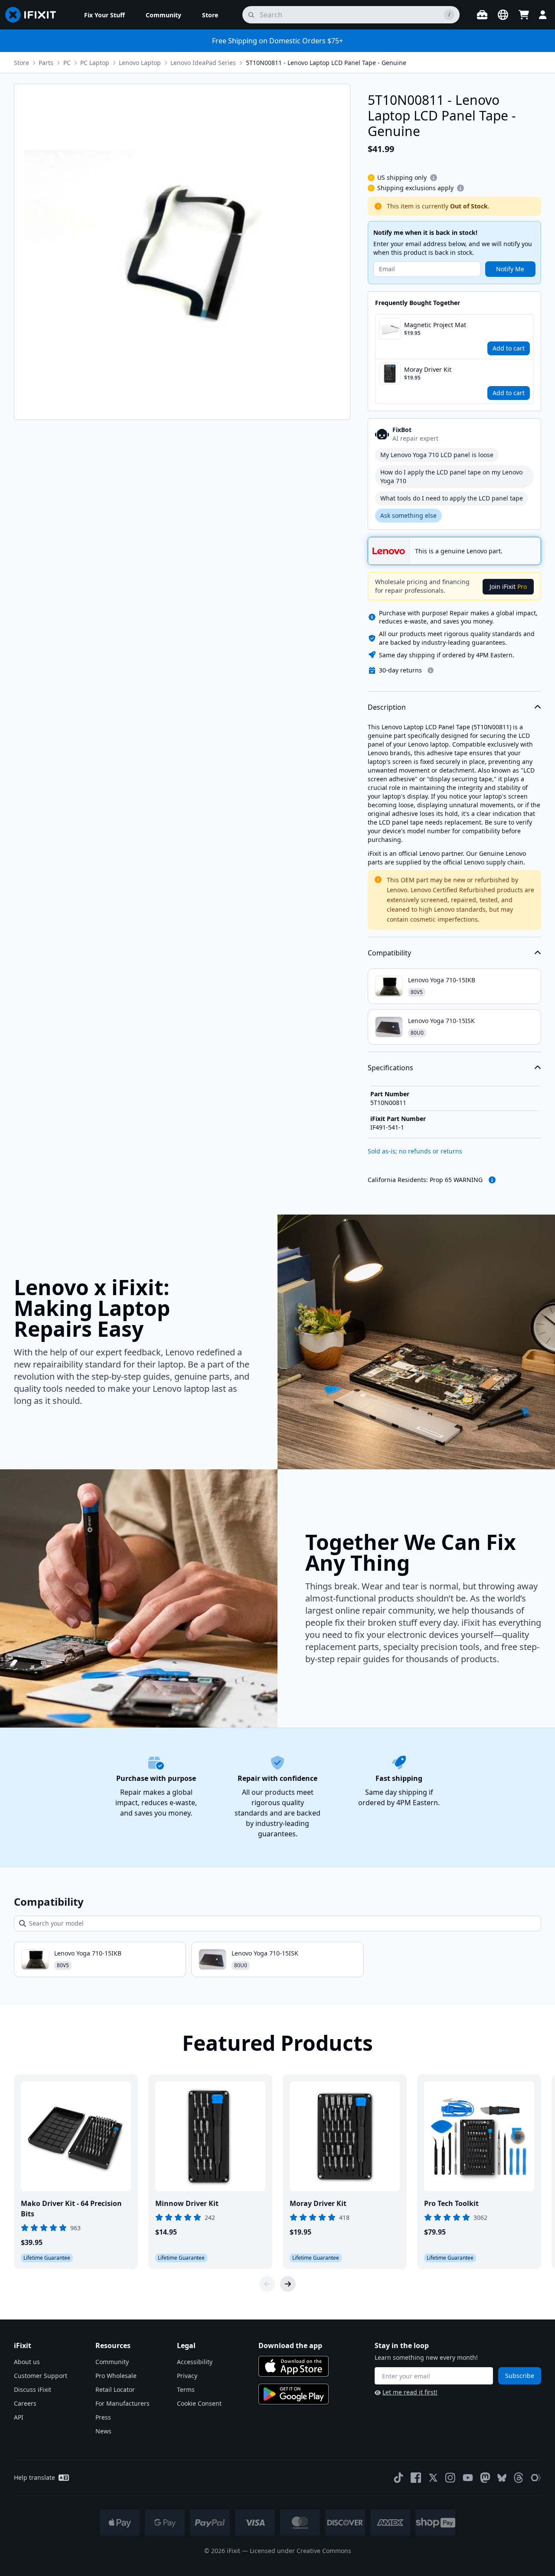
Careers (25, 2403)
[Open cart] (524, 15)
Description (387, 707)
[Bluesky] (502, 2478)
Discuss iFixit (33, 2389)
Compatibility (389, 953)
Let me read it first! (410, 2392)
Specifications (390, 1068)
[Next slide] (288, 2284)
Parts (46, 63)
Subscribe (520, 2376)
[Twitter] (433, 2478)
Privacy (187, 2376)
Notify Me (510, 269)
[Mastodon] (485, 2478)
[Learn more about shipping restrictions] (434, 178)
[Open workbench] (482, 15)
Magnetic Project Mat (435, 325)
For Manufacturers (122, 2403)
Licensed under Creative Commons (300, 2551)
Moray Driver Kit (428, 369)
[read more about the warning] (492, 1180)
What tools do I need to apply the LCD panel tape (452, 498)
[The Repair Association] (536, 2478)
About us (27, 2362)
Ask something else (408, 515)
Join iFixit (508, 586)
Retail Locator (115, 2389)
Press (103, 2417)
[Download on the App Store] (294, 2366)
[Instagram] (451, 2478)
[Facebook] (416, 2478)
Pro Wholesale (116, 2376)
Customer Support (41, 2376)
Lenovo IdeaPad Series (203, 63)
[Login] (543, 15)
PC (67, 63)
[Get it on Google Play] (294, 2394)
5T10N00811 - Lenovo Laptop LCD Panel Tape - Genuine (326, 63)
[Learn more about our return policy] (431, 670)
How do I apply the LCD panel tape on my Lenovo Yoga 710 (451, 476)
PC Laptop (95, 63)
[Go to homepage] (34, 15)
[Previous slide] (267, 2284)
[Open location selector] (503, 15)
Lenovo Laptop (140, 63)
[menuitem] (104, 15)
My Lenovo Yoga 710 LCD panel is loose (437, 455)
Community (112, 2362)
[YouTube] (468, 2478)
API (19, 2417)
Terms (186, 2389)
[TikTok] (398, 2478)
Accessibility (195, 2362)
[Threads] (519, 2478)
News (103, 2431)
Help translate (34, 2477)
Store (21, 63)
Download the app (290, 2345)
